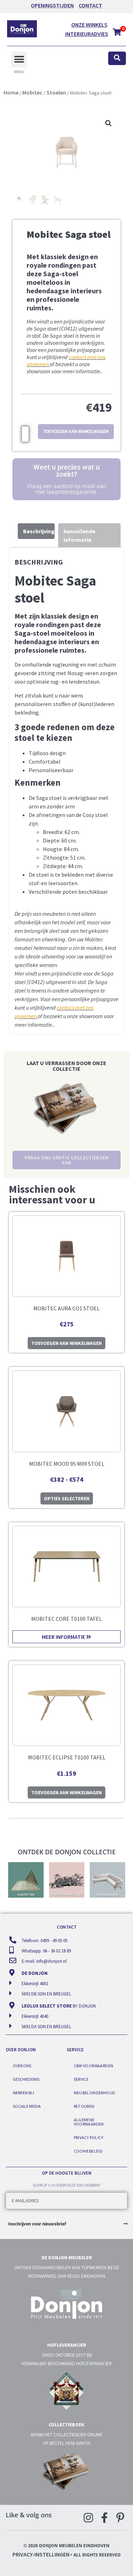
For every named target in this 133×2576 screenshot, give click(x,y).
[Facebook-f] (104, 2518)
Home (11, 92)
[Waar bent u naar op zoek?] (117, 58)
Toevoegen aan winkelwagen (76, 432)
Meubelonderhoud (95, 2093)
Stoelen (56, 92)
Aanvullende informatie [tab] (79, 535)
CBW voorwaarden (94, 2066)
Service (81, 2079)
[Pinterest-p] (120, 2518)
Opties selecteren (67, 1498)
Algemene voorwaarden (89, 2122)
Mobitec (32, 92)
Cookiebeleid (88, 2151)
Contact (90, 5)
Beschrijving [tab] (39, 531)
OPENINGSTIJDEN (52, 5)
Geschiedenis (26, 2079)
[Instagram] (88, 2518)
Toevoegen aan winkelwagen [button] (66, 1343)
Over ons (22, 2066)
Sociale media (27, 2106)
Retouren (84, 2106)
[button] (19, 60)
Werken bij (23, 2093)
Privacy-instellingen (41, 2554)
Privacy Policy (89, 2137)
